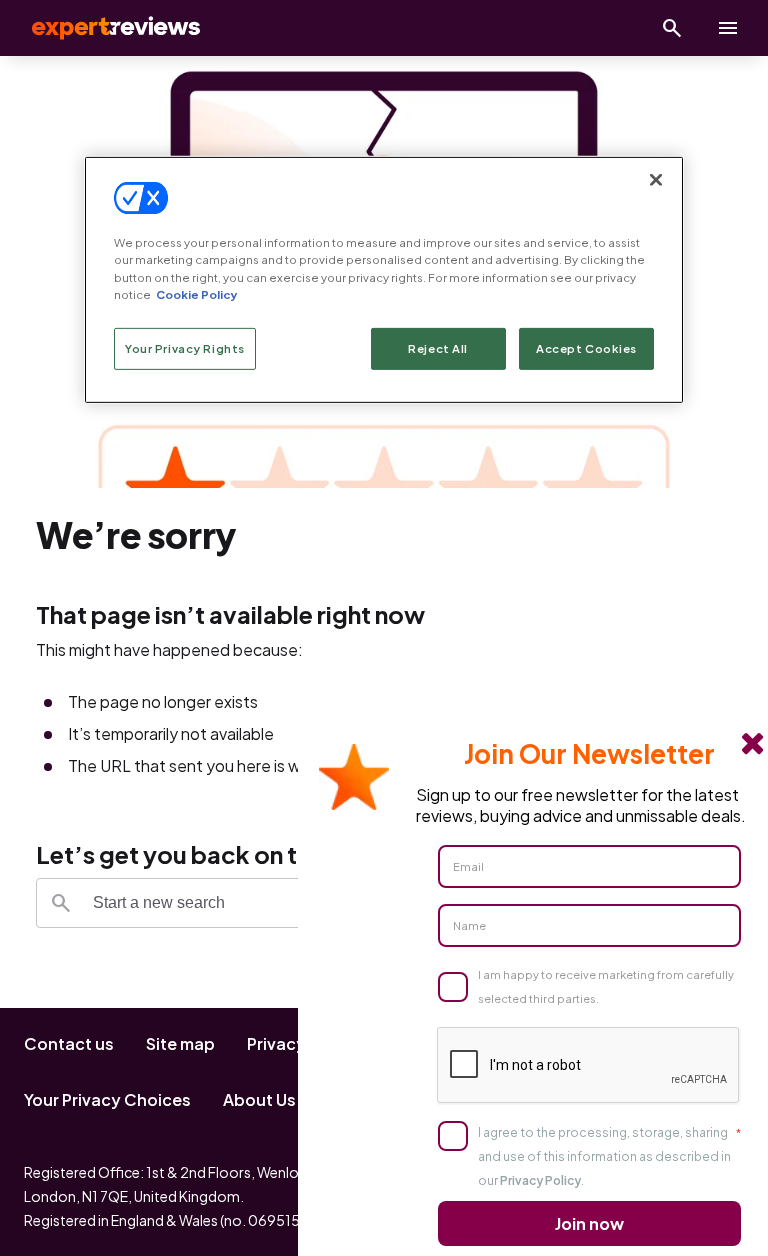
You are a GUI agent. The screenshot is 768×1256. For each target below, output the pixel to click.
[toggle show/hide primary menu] (728, 28)
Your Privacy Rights (185, 348)
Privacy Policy (540, 1180)
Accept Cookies (586, 348)
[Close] (656, 180)
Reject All (438, 348)
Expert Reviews (100, 28)
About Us (259, 1099)
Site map (180, 1043)
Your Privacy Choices (107, 1099)
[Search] (61, 903)
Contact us (69, 1043)
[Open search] (672, 28)
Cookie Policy (196, 293)
